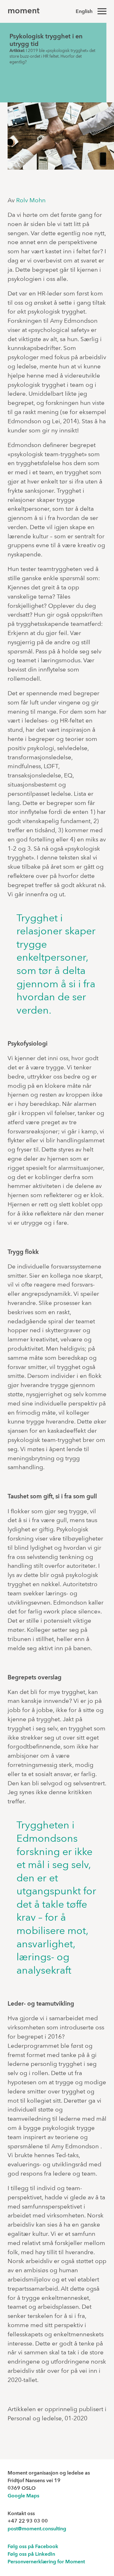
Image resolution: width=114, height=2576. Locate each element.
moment (24, 11)
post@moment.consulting (37, 2529)
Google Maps (23, 2496)
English (84, 12)
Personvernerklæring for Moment (46, 2562)
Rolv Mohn (31, 201)
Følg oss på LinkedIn (31, 2554)
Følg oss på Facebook (33, 2547)
